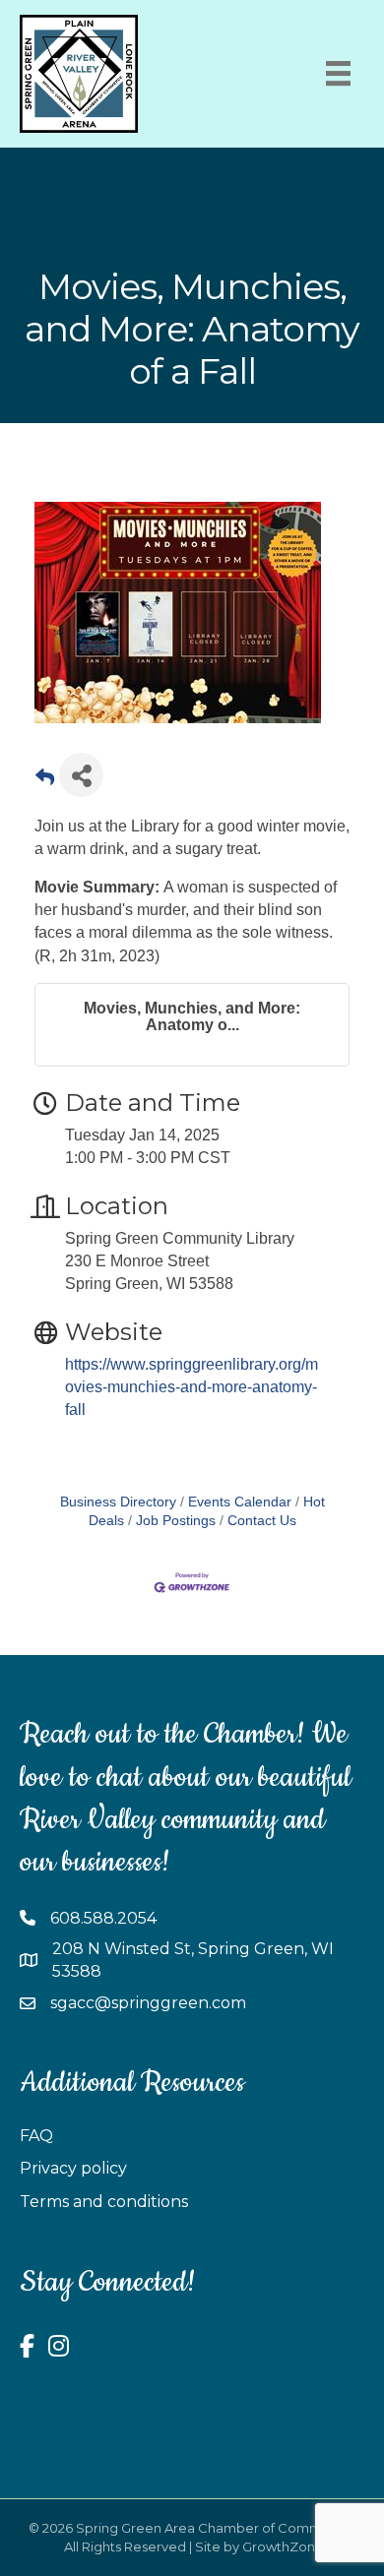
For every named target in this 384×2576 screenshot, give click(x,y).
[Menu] (338, 73)
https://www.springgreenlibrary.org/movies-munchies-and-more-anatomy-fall (192, 1387)
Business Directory (118, 1502)
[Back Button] (45, 781)
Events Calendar (240, 1502)
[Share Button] (81, 775)
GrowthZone (283, 2546)
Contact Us (262, 1521)
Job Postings (176, 1521)
